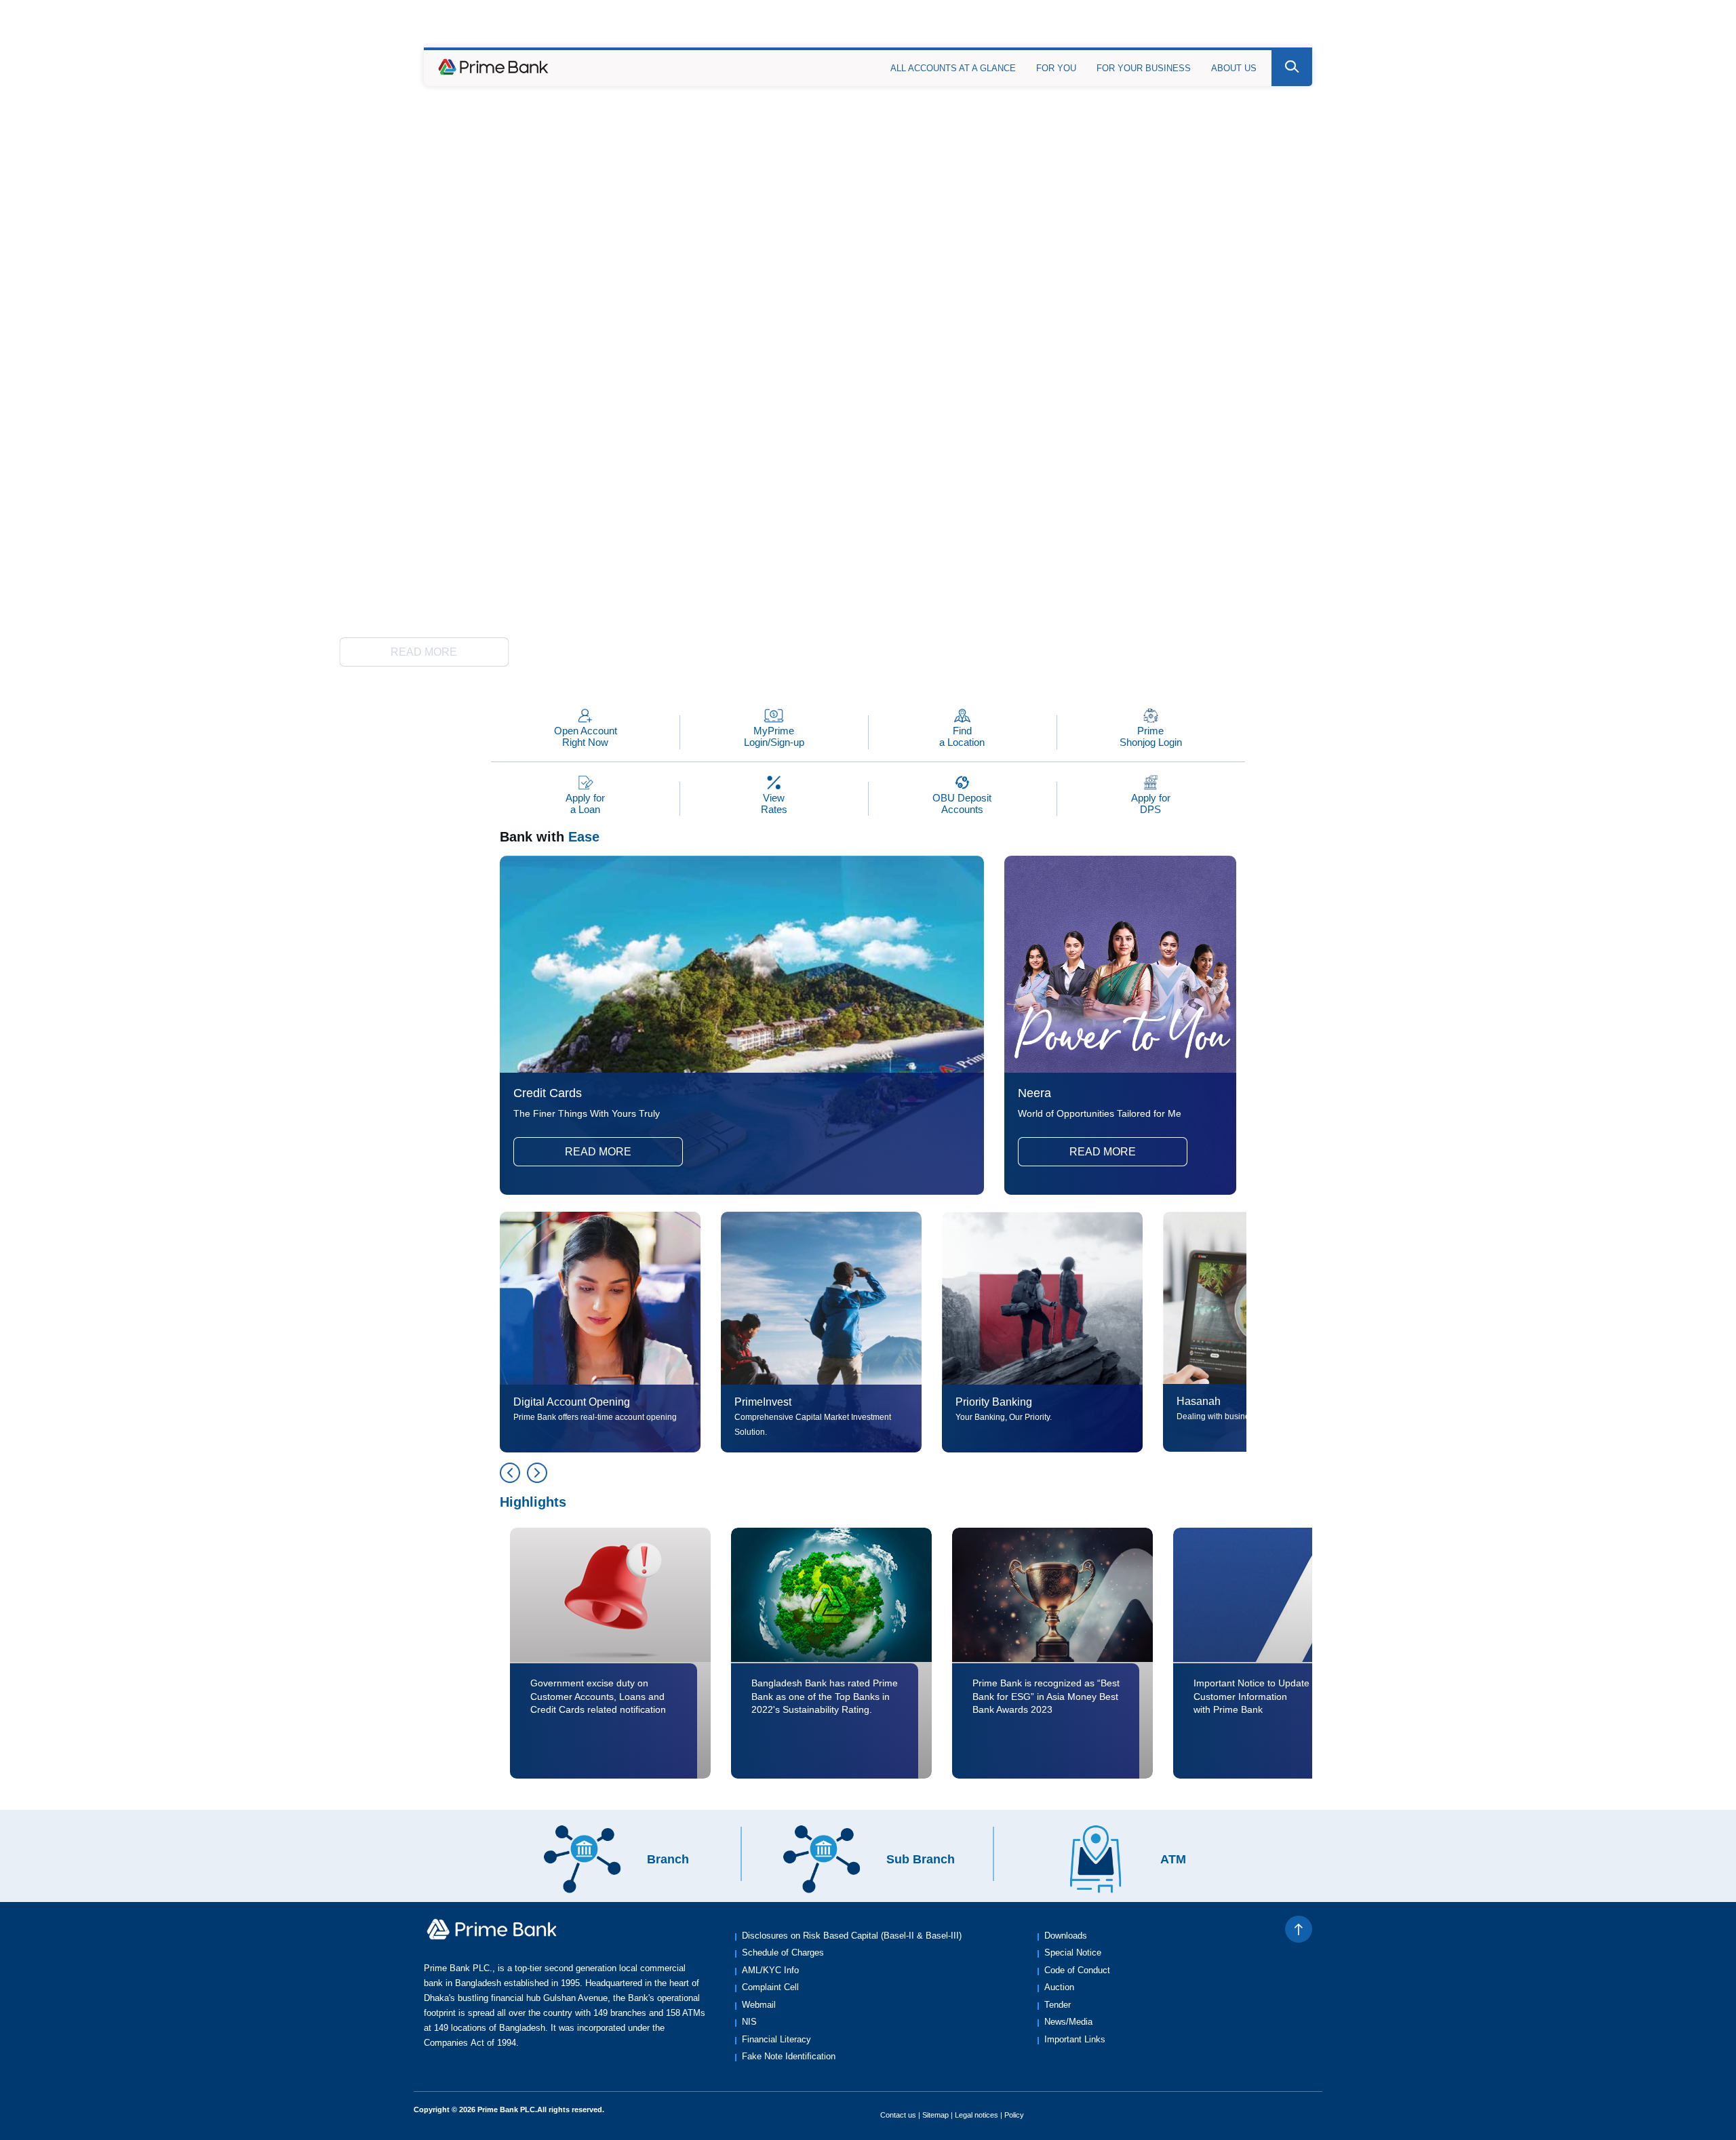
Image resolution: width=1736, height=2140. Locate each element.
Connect (1129, 28)
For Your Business (1144, 68)
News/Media (1068, 2022)
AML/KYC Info (770, 1970)
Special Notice (1073, 1953)
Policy (1014, 2115)
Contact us (898, 2115)
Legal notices (976, 2115)
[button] (793, 665)
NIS (749, 2022)
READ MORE (424, 652)
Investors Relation (1268, 28)
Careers (1186, 28)
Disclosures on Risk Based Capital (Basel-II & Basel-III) (852, 1936)
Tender (1058, 2005)
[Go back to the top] (1299, 1929)
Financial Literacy (776, 2039)
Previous (510, 1473)
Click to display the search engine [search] (1292, 67)
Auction (1059, 1987)
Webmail (759, 2005)
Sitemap (935, 2115)
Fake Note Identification (789, 2056)
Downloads (1066, 1936)
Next (537, 1473)
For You (1056, 68)
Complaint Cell (770, 1987)
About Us (1234, 68)
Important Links (1075, 2039)
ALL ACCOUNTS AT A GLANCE (953, 68)
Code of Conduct (1077, 1970)
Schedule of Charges (783, 1953)
